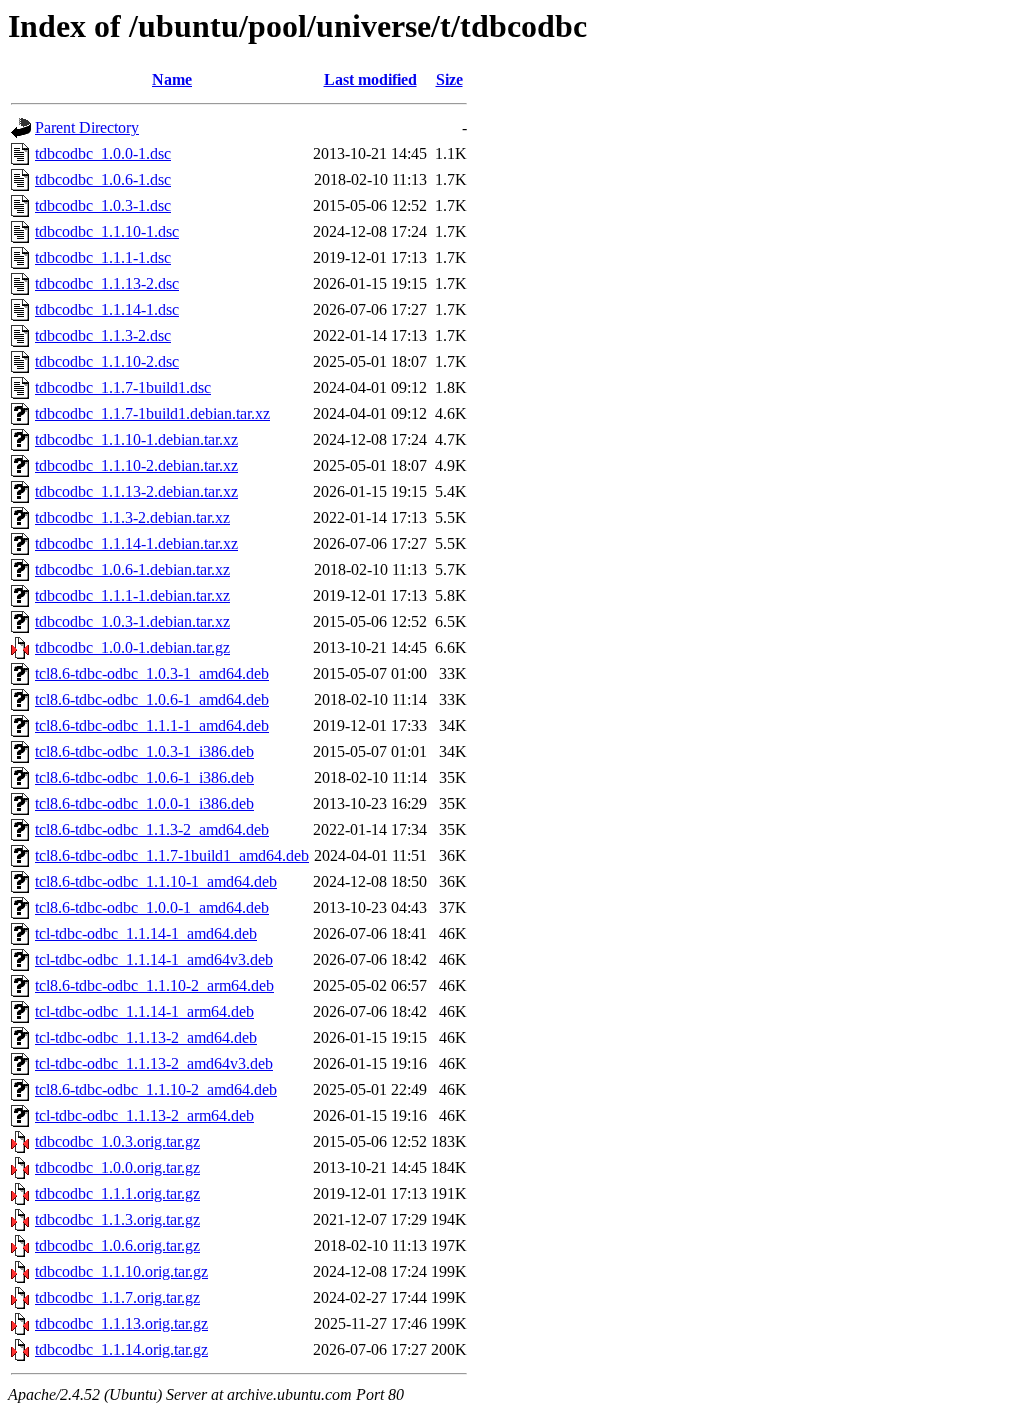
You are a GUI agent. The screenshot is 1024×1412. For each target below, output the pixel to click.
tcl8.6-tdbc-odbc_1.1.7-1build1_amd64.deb (172, 855)
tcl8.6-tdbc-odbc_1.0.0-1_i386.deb (144, 803)
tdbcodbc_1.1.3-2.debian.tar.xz (132, 517)
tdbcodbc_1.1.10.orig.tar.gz (121, 1271)
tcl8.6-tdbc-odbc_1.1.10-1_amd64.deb (156, 881)
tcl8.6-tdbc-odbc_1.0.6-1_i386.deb (144, 777)
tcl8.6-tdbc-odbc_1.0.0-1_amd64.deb (152, 907)
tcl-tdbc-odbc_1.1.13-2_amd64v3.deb (154, 1063)
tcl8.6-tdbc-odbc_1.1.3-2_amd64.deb (152, 829)
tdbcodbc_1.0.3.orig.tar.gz (117, 1141)
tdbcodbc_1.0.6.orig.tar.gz (117, 1245)
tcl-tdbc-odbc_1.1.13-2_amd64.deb (146, 1037)
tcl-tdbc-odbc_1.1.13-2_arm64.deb (144, 1115)
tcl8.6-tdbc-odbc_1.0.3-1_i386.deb (144, 751)
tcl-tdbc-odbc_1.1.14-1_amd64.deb (146, 933)
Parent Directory (87, 127)
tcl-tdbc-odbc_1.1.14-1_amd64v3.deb (154, 959)
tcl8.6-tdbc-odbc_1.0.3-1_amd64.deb (152, 673)
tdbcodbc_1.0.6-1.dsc (103, 179)
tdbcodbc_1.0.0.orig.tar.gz (117, 1167)
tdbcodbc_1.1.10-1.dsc (107, 231)
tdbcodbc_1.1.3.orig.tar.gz (117, 1219)
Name (172, 79)
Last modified (370, 79)
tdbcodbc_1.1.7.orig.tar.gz (117, 1297)
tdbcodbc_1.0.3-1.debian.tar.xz (132, 621)
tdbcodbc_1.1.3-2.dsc (103, 335)
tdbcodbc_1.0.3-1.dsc (103, 205)
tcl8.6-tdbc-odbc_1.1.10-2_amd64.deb (156, 1089)
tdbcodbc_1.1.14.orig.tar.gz (121, 1349)
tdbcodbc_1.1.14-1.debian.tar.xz (136, 543)
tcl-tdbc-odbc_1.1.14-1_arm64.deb (144, 1011)
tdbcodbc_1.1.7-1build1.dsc (123, 387)
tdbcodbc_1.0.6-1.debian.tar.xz (132, 569)
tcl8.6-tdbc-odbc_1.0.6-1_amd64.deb (152, 699)
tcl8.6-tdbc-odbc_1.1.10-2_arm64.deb (154, 985)
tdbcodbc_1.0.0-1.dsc (103, 153)
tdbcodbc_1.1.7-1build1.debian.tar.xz (152, 413)
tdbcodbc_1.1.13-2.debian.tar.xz (136, 491)
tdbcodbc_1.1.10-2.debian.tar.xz (136, 465)
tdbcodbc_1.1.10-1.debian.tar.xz (136, 439)
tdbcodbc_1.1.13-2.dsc (107, 283)
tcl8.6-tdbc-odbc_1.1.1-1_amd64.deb (152, 725)
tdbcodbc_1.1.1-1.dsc (103, 257)
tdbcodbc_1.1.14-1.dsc (107, 309)
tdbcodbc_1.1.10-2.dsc (107, 361)
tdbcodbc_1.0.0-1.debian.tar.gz (132, 647)
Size (449, 79)
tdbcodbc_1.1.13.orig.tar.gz (121, 1323)
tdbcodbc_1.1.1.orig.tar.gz (117, 1193)
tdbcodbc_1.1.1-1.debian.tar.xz (132, 595)
